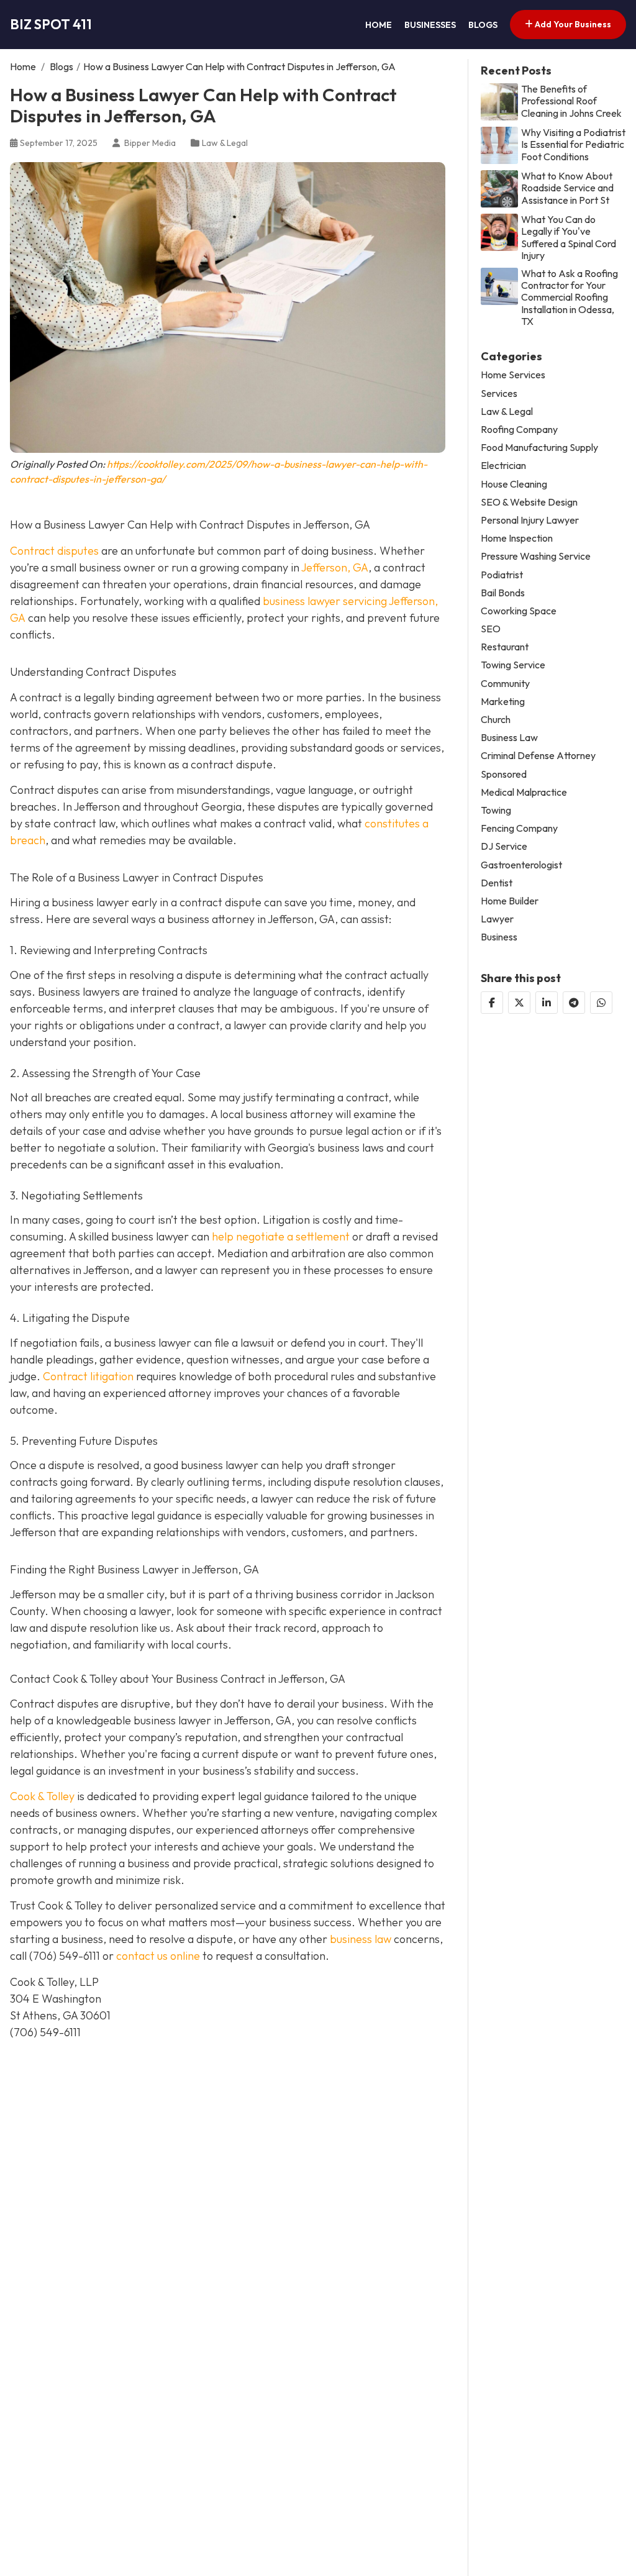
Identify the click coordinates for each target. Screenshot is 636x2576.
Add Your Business (572, 24)
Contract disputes (54, 551)
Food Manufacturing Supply (539, 448)
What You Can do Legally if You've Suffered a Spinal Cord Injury (569, 238)
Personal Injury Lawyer (530, 520)
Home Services (513, 375)
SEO (491, 629)
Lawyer (497, 919)
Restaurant (505, 647)
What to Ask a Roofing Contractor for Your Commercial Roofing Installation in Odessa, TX (570, 298)
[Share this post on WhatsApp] (601, 1003)
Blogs (483, 25)
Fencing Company (519, 828)
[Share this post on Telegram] (574, 1003)
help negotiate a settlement (279, 1236)
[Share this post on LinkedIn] (547, 1003)
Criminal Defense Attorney (538, 756)
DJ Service (504, 846)
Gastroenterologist (521, 865)
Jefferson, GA (335, 567)
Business (499, 937)
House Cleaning (514, 484)
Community (505, 684)
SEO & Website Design (529, 502)
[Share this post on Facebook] (492, 1003)
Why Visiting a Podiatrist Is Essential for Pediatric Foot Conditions (573, 144)
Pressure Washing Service (536, 556)
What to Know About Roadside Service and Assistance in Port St (567, 188)
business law (361, 1939)
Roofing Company (519, 430)
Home (379, 25)
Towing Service (513, 665)
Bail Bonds (503, 593)
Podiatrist (502, 575)
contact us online (158, 1956)
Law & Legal (225, 143)
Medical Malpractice (524, 792)
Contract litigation (88, 1376)
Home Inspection (517, 538)
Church (496, 720)
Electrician (503, 466)
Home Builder (510, 901)
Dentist (497, 883)
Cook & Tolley (42, 1796)
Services (499, 394)
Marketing (503, 702)
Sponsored (504, 774)
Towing (496, 810)
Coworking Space (519, 611)
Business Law (509, 738)
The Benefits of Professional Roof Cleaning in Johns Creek (571, 101)
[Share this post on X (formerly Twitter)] (519, 1003)
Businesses (430, 25)
